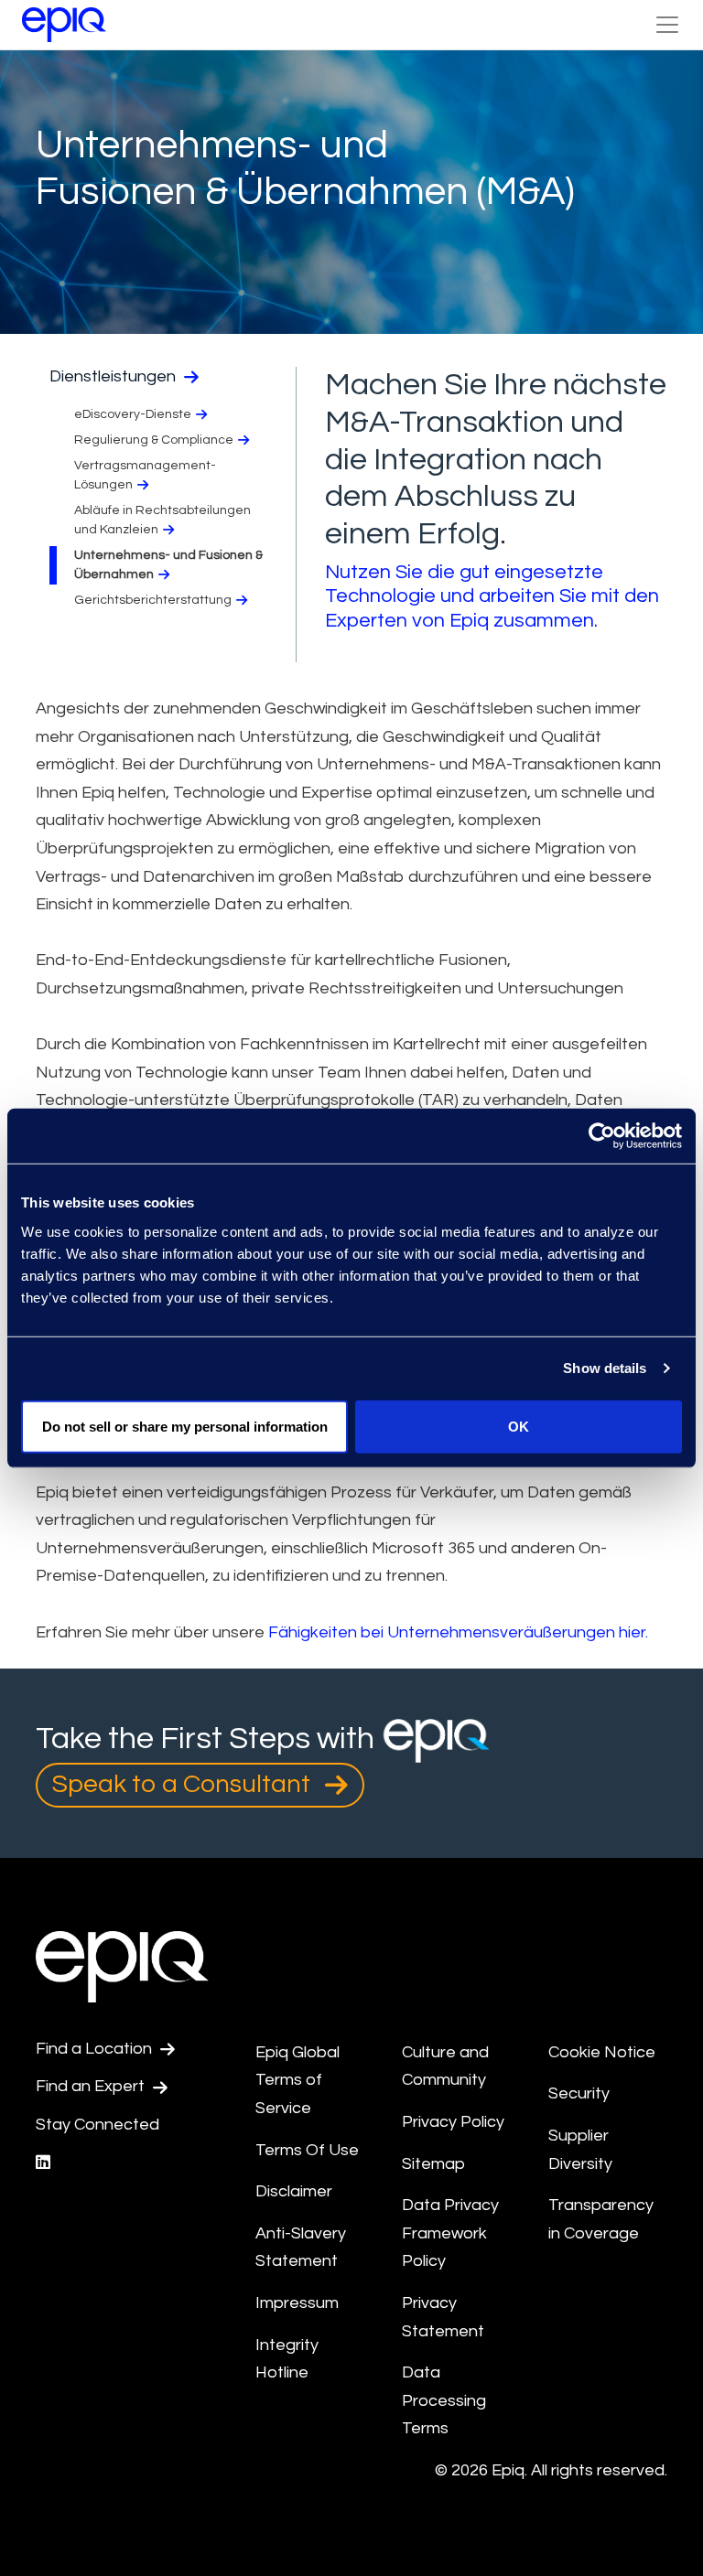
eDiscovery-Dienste (133, 414)
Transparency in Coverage (601, 2219)
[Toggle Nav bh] (667, 25)
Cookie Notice (602, 2052)
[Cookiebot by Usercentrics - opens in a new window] (602, 1136)
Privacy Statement (443, 2317)
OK (519, 1426)
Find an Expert (92, 2086)
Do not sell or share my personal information (185, 1426)
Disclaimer (294, 2191)
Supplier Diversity (580, 2150)
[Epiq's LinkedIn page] (43, 2163)
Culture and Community (445, 2066)
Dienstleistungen (114, 376)
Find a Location (96, 2049)
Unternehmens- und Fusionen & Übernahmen (168, 565)
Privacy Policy (453, 2122)
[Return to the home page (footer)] (64, 25)
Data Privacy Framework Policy (450, 2233)
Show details (605, 1368)
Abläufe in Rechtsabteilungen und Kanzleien (162, 520)
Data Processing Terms (444, 2400)
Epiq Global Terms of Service (297, 2080)
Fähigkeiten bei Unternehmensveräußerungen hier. (458, 1632)
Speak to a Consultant (184, 1784)
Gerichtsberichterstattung (153, 600)
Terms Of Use (307, 2150)
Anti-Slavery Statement (301, 2248)
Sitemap (433, 2164)
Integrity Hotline (287, 2359)
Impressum (298, 2303)
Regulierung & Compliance (154, 440)
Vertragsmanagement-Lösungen (145, 475)
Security (579, 2093)
